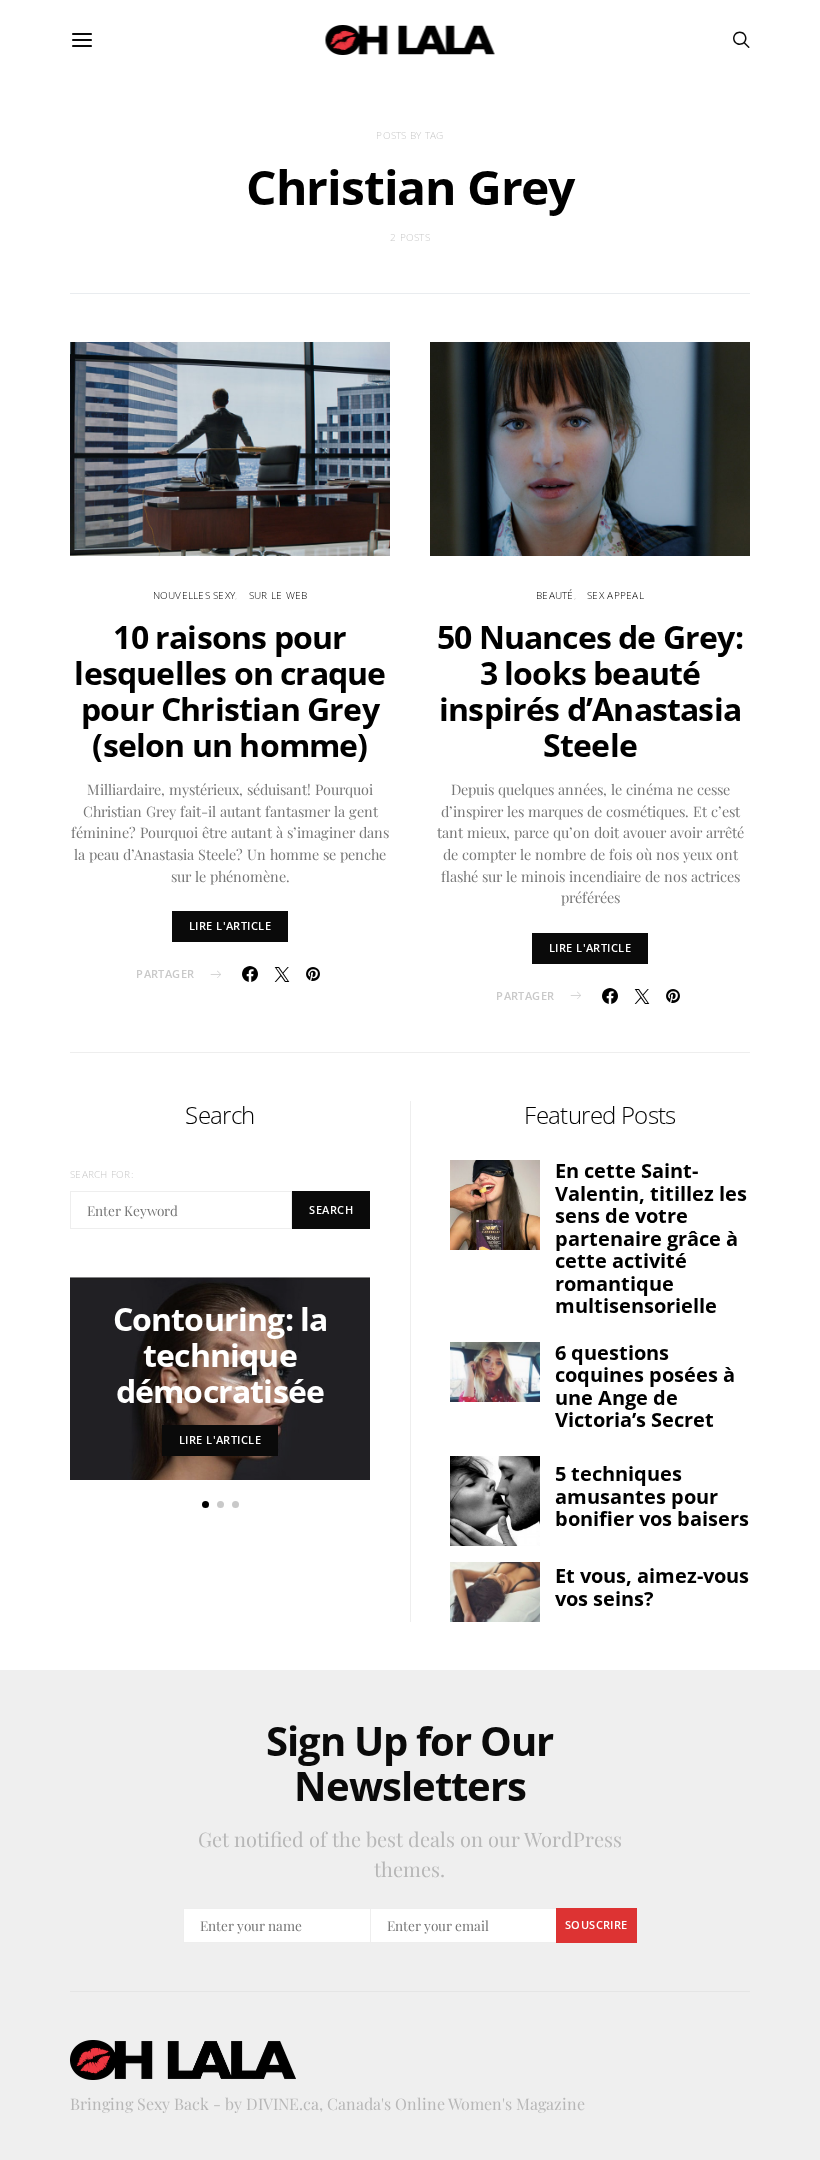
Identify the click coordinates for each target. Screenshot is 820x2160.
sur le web (278, 595)
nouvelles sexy (194, 595)
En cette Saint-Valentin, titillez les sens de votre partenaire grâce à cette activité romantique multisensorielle (651, 1238)
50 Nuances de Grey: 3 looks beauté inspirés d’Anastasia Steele (590, 690)
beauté (555, 595)
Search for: (101, 1174)
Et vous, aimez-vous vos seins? (652, 1587)
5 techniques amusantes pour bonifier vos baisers (652, 1496)
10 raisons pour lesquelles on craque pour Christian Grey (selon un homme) (229, 690)
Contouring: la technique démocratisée (220, 1354)
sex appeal (615, 595)
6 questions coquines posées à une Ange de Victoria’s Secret (645, 1386)
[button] (205, 1504)
